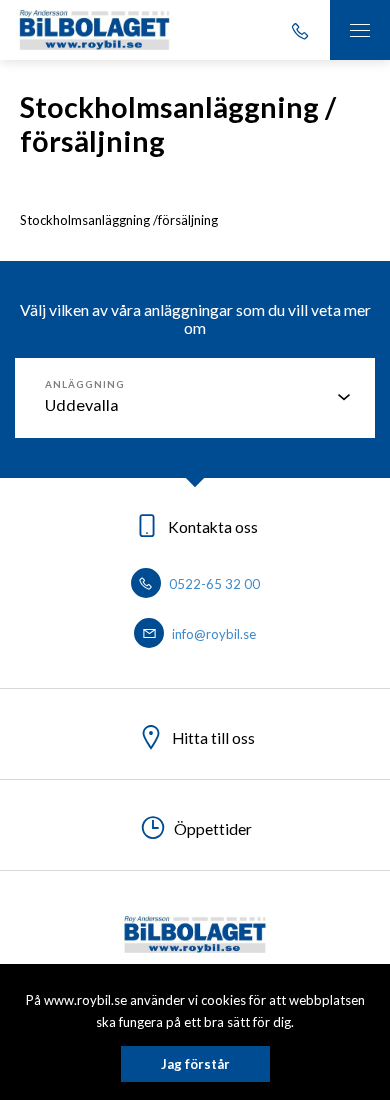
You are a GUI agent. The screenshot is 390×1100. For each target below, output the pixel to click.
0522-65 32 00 (213, 584)
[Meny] (360, 30)
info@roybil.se (212, 634)
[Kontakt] (300, 30)
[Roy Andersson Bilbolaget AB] (94, 30)
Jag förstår (195, 1064)
